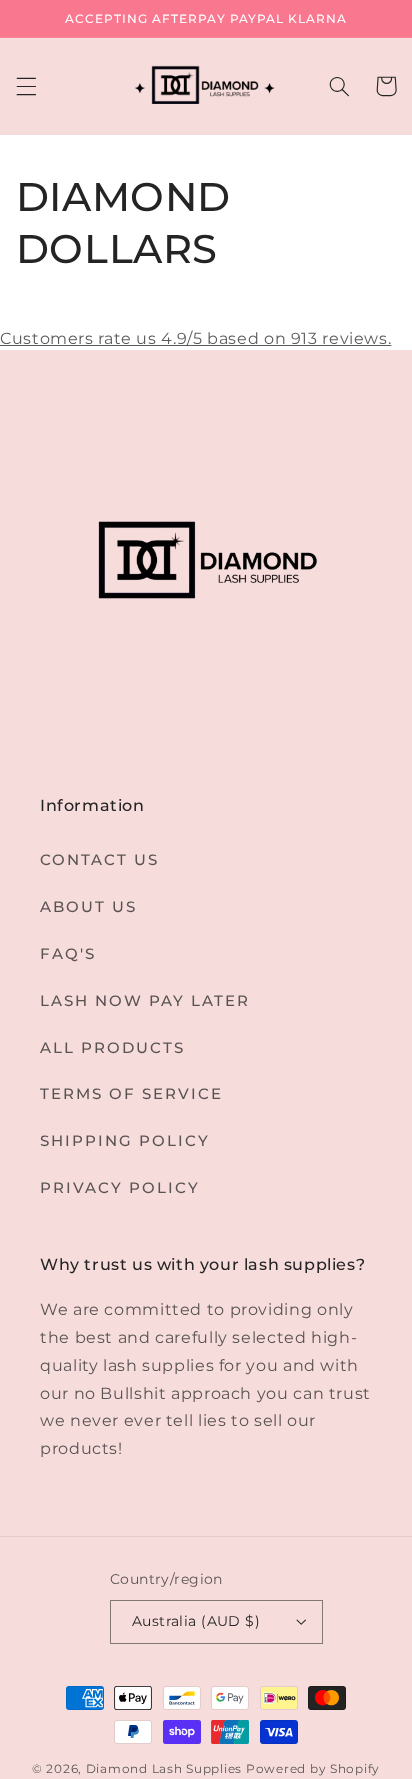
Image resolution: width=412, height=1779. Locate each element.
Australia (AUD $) (196, 1621)
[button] (26, 86)
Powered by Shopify (313, 1769)
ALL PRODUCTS (112, 1048)
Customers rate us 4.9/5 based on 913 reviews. (195, 338)
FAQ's (68, 954)
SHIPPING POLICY (125, 1141)
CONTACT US (99, 860)
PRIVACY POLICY (120, 1188)
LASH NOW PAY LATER (145, 1001)
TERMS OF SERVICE (131, 1094)
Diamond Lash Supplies (166, 1769)
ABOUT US (88, 907)
